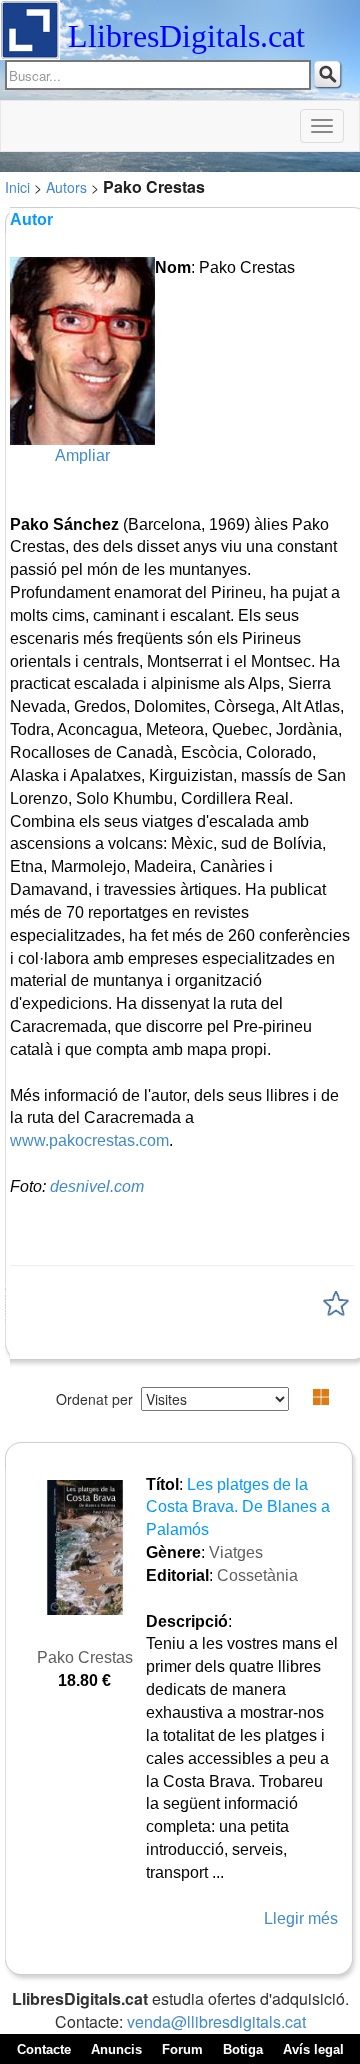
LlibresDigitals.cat (186, 36)
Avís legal (313, 2049)
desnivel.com (97, 1186)
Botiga (243, 2049)
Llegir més (301, 1918)
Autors (66, 187)
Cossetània (257, 1575)
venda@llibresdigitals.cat (216, 2021)
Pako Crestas (85, 1657)
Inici (17, 187)
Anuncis (116, 2049)
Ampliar (82, 455)
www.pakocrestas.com (89, 1140)
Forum (182, 2049)
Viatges (236, 1552)
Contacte (44, 2049)
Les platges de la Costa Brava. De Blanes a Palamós (238, 1507)
